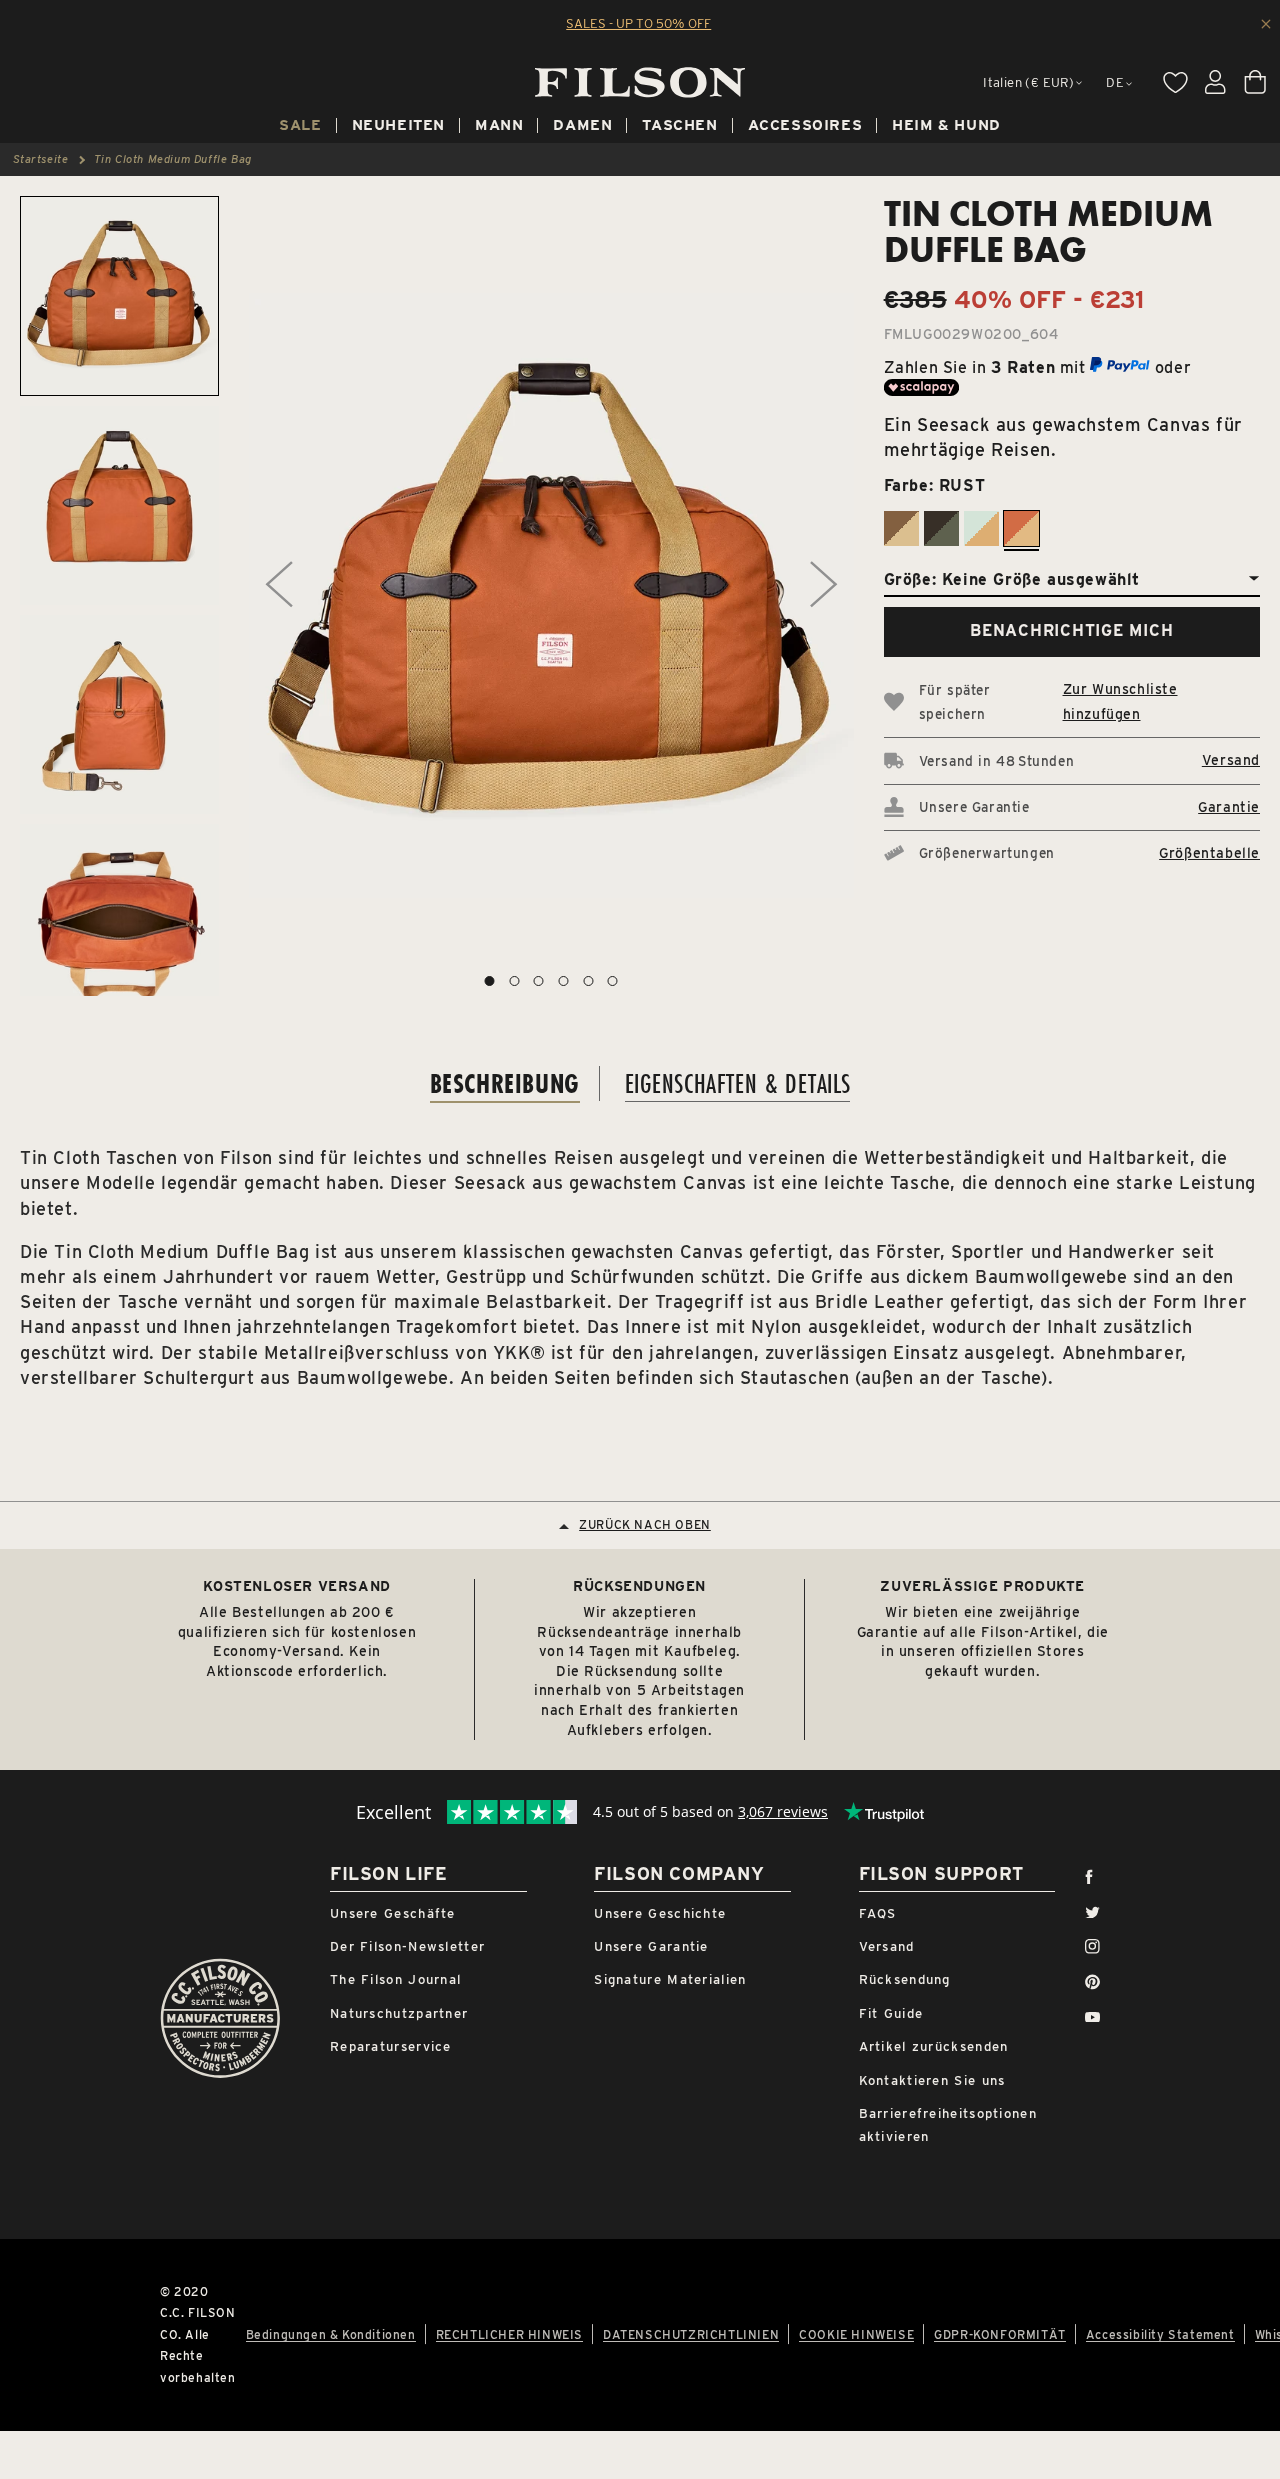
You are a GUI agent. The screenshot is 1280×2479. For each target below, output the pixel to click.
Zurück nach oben (645, 1525)
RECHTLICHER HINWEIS (509, 2335)
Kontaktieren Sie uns (932, 2080)
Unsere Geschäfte (393, 1913)
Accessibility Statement (1160, 2335)
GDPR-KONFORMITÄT (1000, 2335)
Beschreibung (505, 1083)
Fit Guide (891, 2013)
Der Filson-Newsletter (407, 1946)
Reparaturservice (391, 2046)
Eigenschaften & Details (738, 1083)
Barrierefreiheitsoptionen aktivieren (948, 2125)
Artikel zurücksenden (934, 2046)
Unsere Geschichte (660, 1913)
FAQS (878, 1913)
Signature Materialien (670, 1979)
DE (1115, 82)
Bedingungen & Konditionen (331, 2335)
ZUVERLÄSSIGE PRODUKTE (982, 1586)
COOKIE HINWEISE (856, 2335)
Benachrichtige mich (1071, 630)
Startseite (41, 159)
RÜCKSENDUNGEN (639, 1586)
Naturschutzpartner (399, 2013)
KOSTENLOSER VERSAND (296, 1586)
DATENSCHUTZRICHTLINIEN (691, 2335)
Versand (1231, 760)
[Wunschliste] (1175, 82)
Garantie (1229, 807)
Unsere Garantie (651, 1946)
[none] (300, 128)
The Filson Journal (395, 1979)
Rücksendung (905, 1979)
